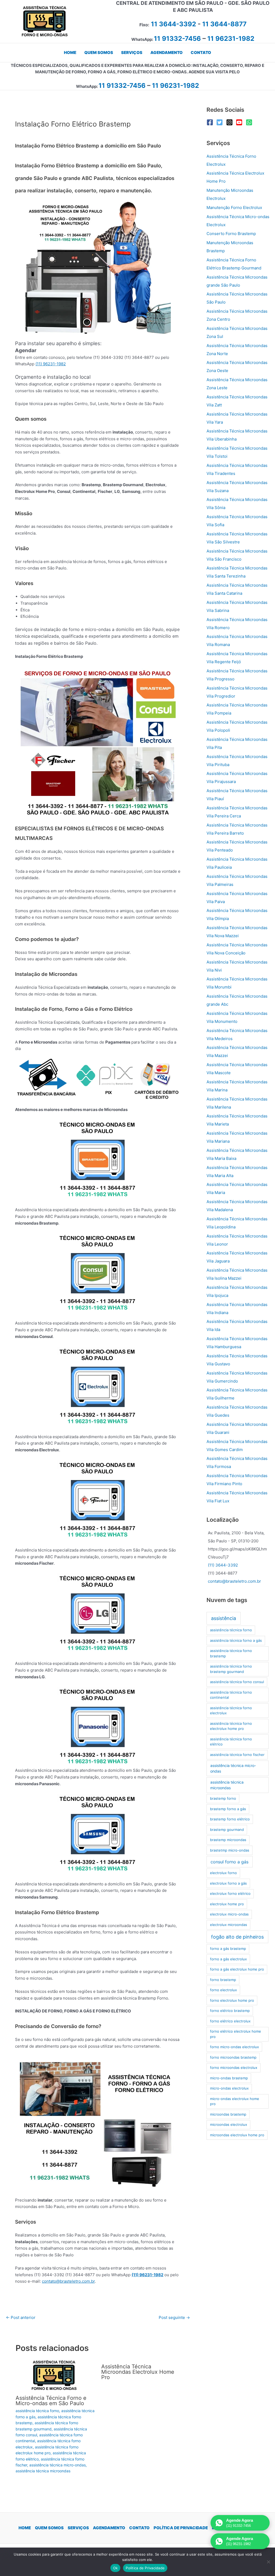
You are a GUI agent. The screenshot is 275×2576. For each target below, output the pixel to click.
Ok (115, 2568)
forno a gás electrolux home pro (237, 1969)
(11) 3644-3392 (223, 1565)
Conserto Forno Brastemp (231, 234)
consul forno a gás (229, 1862)
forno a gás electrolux (228, 1959)
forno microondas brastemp (233, 2057)
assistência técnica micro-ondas (57, 2465)
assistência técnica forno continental (231, 1695)
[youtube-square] (240, 122)
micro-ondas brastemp (229, 2078)
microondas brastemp (228, 2114)
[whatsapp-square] (250, 122)
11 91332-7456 (177, 39)
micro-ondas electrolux (229, 2088)
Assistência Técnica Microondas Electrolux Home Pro (138, 2372)
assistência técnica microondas (43, 2471)
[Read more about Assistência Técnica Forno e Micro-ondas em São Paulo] (55, 2375)
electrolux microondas (229, 1925)
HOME (25, 2528)
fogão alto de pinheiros (237, 1937)
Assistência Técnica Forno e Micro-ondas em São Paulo (51, 2401)
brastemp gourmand (227, 1830)
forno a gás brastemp (228, 1949)
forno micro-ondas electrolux (234, 2047)
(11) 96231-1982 (51, 364)
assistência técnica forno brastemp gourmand (231, 1669)
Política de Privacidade (145, 2568)
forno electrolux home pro (232, 2000)
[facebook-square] (211, 122)
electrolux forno (223, 1873)
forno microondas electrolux (234, 2068)
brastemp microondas (228, 1840)
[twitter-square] (221, 122)
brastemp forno (223, 1798)
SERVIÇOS (78, 2528)
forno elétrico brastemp (230, 2011)
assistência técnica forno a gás (236, 1640)
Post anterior (21, 2317)
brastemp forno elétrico (230, 1819)
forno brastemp (223, 1980)
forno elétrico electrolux (230, 2021)
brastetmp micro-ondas (230, 1850)
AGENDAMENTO (109, 2528)
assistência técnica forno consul (237, 1682)
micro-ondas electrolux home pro (235, 2101)
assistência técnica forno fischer (237, 1755)
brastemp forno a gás (228, 1809)
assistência (224, 1618)
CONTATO (139, 2528)
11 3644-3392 (173, 24)
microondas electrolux (229, 2124)
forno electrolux (223, 1990)
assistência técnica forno (37, 2411)
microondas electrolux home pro (237, 2135)
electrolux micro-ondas (229, 1914)
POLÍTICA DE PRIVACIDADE (181, 2528)
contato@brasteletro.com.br (68, 2281)
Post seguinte (174, 2317)
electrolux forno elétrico (230, 1893)
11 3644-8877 (224, 24)
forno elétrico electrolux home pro (236, 2034)
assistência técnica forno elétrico (231, 1742)
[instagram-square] (231, 122)
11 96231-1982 (231, 39)
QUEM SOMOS (49, 2528)
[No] (268, 2562)
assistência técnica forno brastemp (231, 1653)
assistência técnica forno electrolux (231, 1711)
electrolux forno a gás (228, 1883)
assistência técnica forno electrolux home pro (231, 1726)
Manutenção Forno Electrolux (234, 208)
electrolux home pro (227, 1904)
